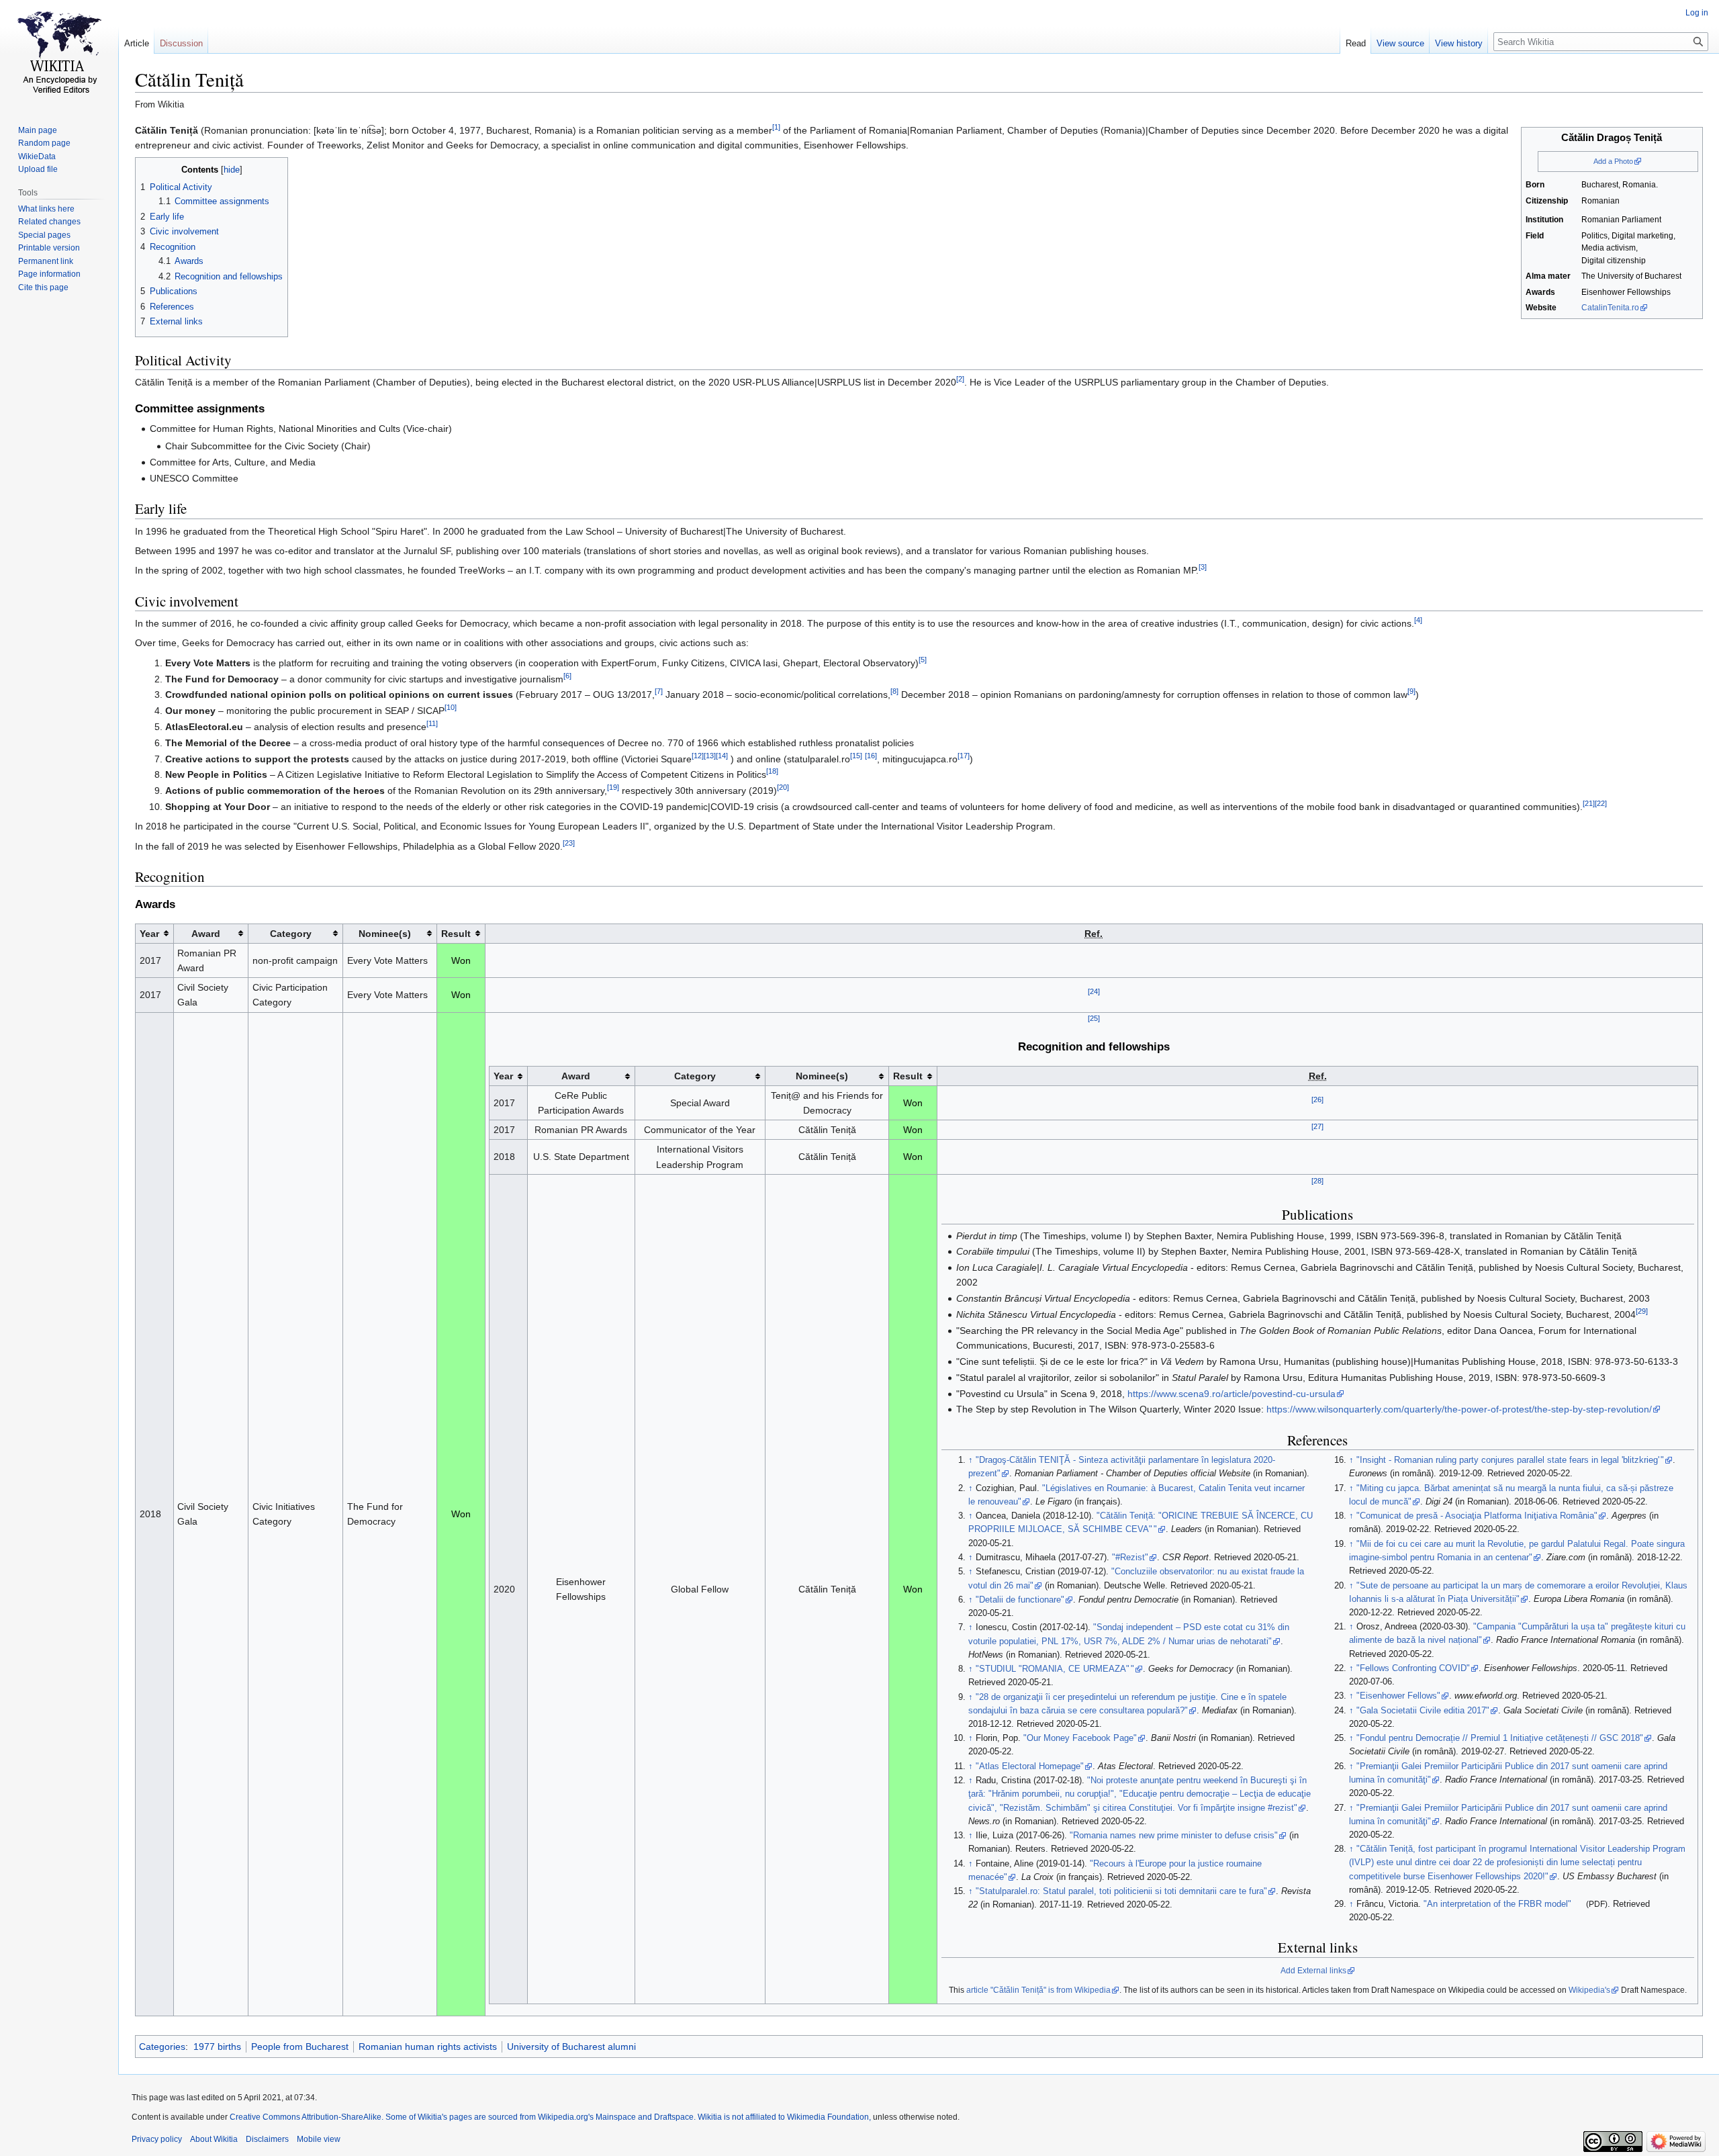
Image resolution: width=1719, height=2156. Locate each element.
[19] (613, 787)
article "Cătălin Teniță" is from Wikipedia (1038, 1990)
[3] (1203, 568)
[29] (1642, 1311)
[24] (1094, 992)
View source (1400, 43)
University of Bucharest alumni (571, 2047)
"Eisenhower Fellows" (1398, 1696)
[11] (432, 723)
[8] (894, 692)
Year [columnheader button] (149, 934)
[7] (659, 692)
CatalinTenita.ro (1610, 308)
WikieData (37, 156)
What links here (46, 209)
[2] (960, 379)
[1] (776, 127)
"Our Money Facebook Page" (1080, 1738)
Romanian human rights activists (428, 2047)
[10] (451, 708)
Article (137, 43)
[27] (1317, 1127)
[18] (772, 772)
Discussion (181, 43)
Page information (49, 274)
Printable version (49, 248)
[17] (964, 756)
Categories (162, 2047)
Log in (1697, 13)
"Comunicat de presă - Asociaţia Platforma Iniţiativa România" (1477, 1516)
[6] (567, 676)
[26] (1317, 1099)
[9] (1411, 692)
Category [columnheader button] (291, 934)
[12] (698, 756)
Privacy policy (157, 2139)
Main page (38, 130)
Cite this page (43, 287)
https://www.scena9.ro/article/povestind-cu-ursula (1232, 1394)
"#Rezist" (1130, 1558)
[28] (1317, 1181)
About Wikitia (214, 2139)
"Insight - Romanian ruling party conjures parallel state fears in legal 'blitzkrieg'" (1511, 1460)
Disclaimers (267, 2139)
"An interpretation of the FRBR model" (1497, 1904)
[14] (722, 756)
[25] (1094, 1019)
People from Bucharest (300, 2047)
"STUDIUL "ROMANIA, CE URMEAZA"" (1055, 1669)
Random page (44, 143)
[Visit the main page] (59, 54)
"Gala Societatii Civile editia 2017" (1423, 1711)
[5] (923, 660)
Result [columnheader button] (456, 934)
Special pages (44, 235)
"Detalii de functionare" (1020, 1600)
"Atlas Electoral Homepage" (1030, 1766)
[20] (783, 787)
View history (1459, 43)
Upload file (38, 169)
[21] (1589, 803)
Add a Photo (1613, 161)
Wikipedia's (1589, 1990)
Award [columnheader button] (206, 934)
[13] (710, 756)
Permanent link (46, 261)
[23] (569, 843)
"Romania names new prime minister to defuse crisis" (1174, 1836)
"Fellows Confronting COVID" (1413, 1668)
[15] (856, 756)
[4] (1418, 620)
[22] (1601, 803)
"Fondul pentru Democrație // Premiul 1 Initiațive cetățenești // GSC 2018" (1500, 1738)
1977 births (217, 2047)
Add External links (1313, 1971)
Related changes (49, 222)
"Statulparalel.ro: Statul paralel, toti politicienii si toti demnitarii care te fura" (1121, 1891)
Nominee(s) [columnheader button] (385, 934)
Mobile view (319, 2139)
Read (1356, 43)
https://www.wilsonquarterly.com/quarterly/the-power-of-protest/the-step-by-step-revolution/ (1459, 1409)
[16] (871, 756)
